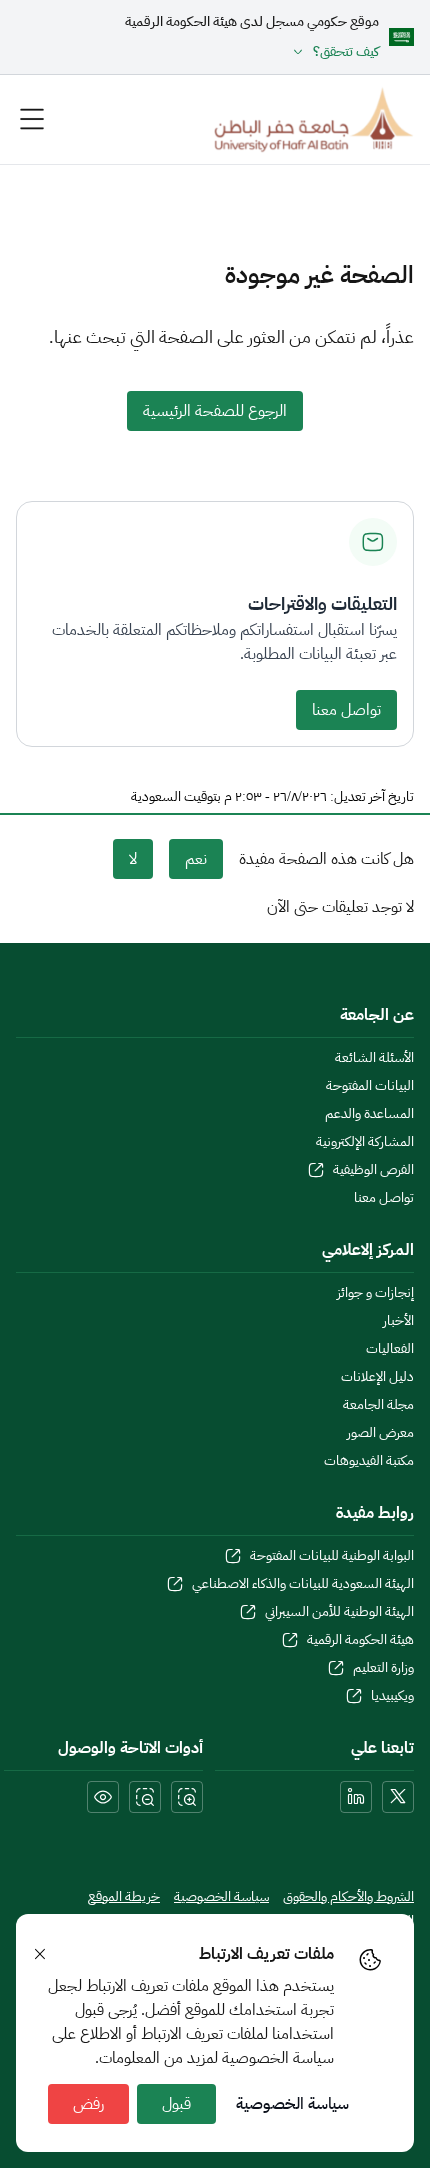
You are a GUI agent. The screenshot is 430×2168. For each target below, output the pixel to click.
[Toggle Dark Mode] (103, 1797)
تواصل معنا (346, 710)
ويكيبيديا (392, 1696)
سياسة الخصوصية (292, 2104)
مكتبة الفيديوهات (369, 1461)
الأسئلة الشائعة (374, 1058)
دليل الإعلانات (377, 1377)
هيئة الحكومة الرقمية (360, 1640)
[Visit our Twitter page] (398, 1797)
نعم (196, 859)
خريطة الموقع (124, 1897)
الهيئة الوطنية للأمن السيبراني (339, 1612)
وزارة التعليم (383, 1668)
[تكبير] (187, 1797)
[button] (252, 52)
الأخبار (398, 1321)
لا (133, 859)
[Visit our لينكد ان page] (356, 1797)
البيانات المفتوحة (370, 1086)
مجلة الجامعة (378, 1405)
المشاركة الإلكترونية (365, 1142)
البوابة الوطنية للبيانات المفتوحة (332, 1556)
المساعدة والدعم (369, 1114)
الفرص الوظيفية (373, 1170)
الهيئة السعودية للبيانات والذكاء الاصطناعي (303, 1584)
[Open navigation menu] (32, 119)
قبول (176, 2104)
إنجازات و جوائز (375, 1293)
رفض (88, 2104)
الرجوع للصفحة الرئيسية (215, 411)
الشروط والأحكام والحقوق (348, 1897)
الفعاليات (390, 1349)
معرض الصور (380, 1433)
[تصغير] (145, 1797)
